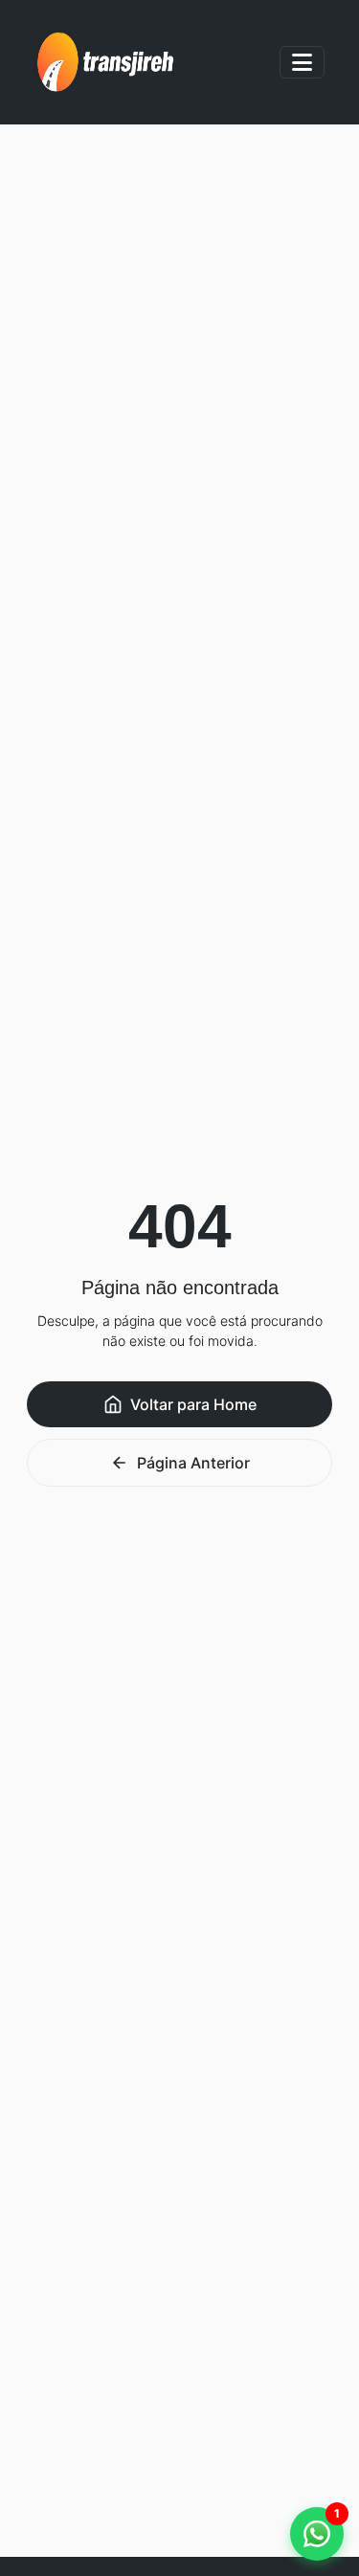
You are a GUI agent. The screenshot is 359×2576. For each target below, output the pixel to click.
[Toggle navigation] (302, 62)
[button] (317, 2534)
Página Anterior (193, 1463)
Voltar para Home (193, 1404)
